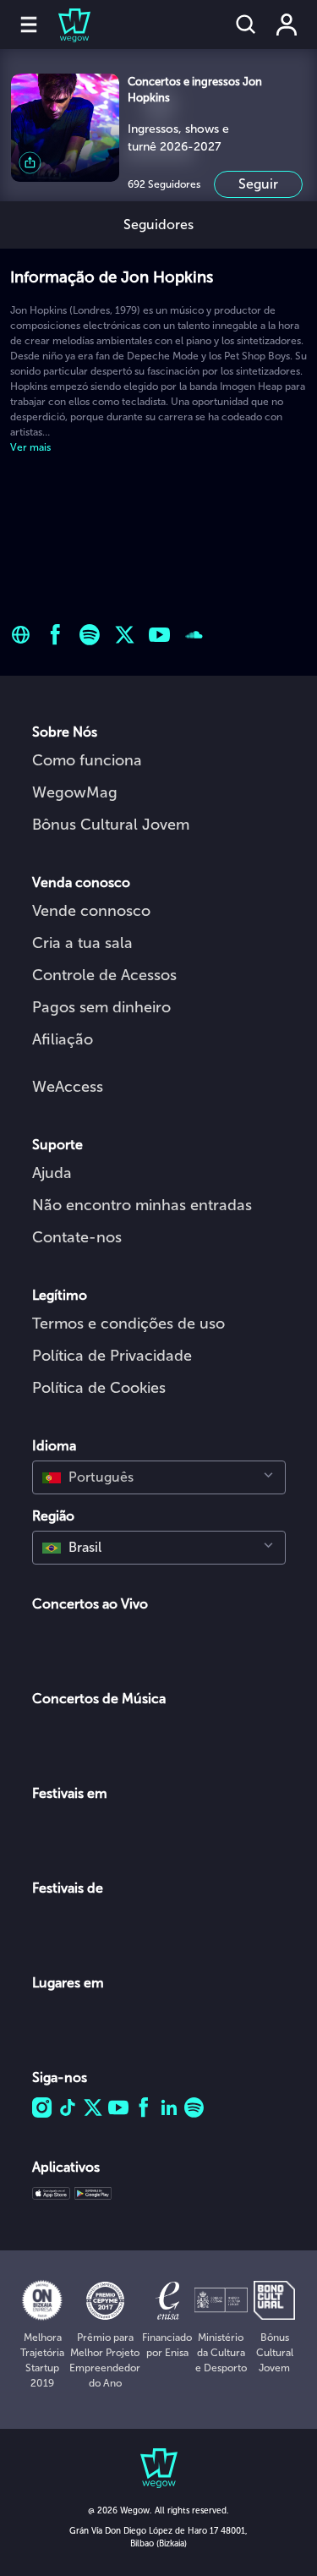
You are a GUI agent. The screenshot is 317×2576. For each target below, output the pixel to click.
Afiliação (63, 1039)
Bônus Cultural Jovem (111, 825)
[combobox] (159, 1477)
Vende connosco (91, 911)
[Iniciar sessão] (287, 25)
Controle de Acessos (104, 975)
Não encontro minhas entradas (142, 1205)
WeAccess (68, 1087)
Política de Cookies (99, 1388)
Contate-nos (77, 1237)
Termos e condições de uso (128, 1324)
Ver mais (30, 447)
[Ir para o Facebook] (55, 635)
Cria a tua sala (82, 943)
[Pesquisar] (246, 25)
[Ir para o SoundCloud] (194, 635)
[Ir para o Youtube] (159, 635)
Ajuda (52, 1173)
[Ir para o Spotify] (90, 635)
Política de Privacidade (112, 1356)
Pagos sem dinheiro (101, 1007)
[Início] (64, 25)
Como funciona (87, 760)
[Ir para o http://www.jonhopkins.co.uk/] (21, 635)
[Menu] (29, 25)
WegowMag (75, 792)
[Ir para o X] (125, 635)
